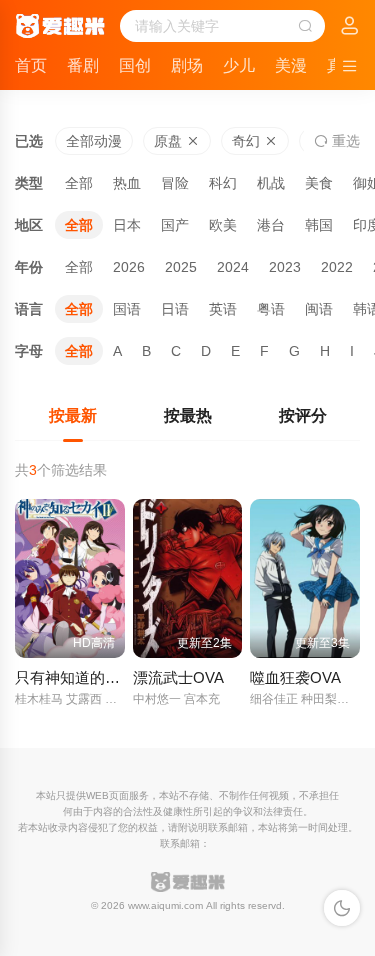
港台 (271, 225)
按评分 (303, 415)
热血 (127, 183)
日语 (175, 309)
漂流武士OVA (178, 677)
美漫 (291, 65)
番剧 (83, 65)
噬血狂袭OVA (295, 677)
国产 (175, 225)
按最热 (188, 415)
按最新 (73, 415)
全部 (79, 183)
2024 (233, 267)
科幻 (223, 183)
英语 (223, 309)
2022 (337, 267)
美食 (319, 183)
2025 (181, 267)
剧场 (187, 65)
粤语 (271, 309)
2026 (129, 267)
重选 (344, 141)
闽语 (319, 309)
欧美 (223, 225)
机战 (271, 183)
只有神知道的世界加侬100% (108, 677)
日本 (127, 225)
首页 (31, 65)
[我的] (350, 27)
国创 (135, 65)
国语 (127, 309)
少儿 (239, 65)
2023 (285, 267)
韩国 (319, 225)
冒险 (175, 183)
